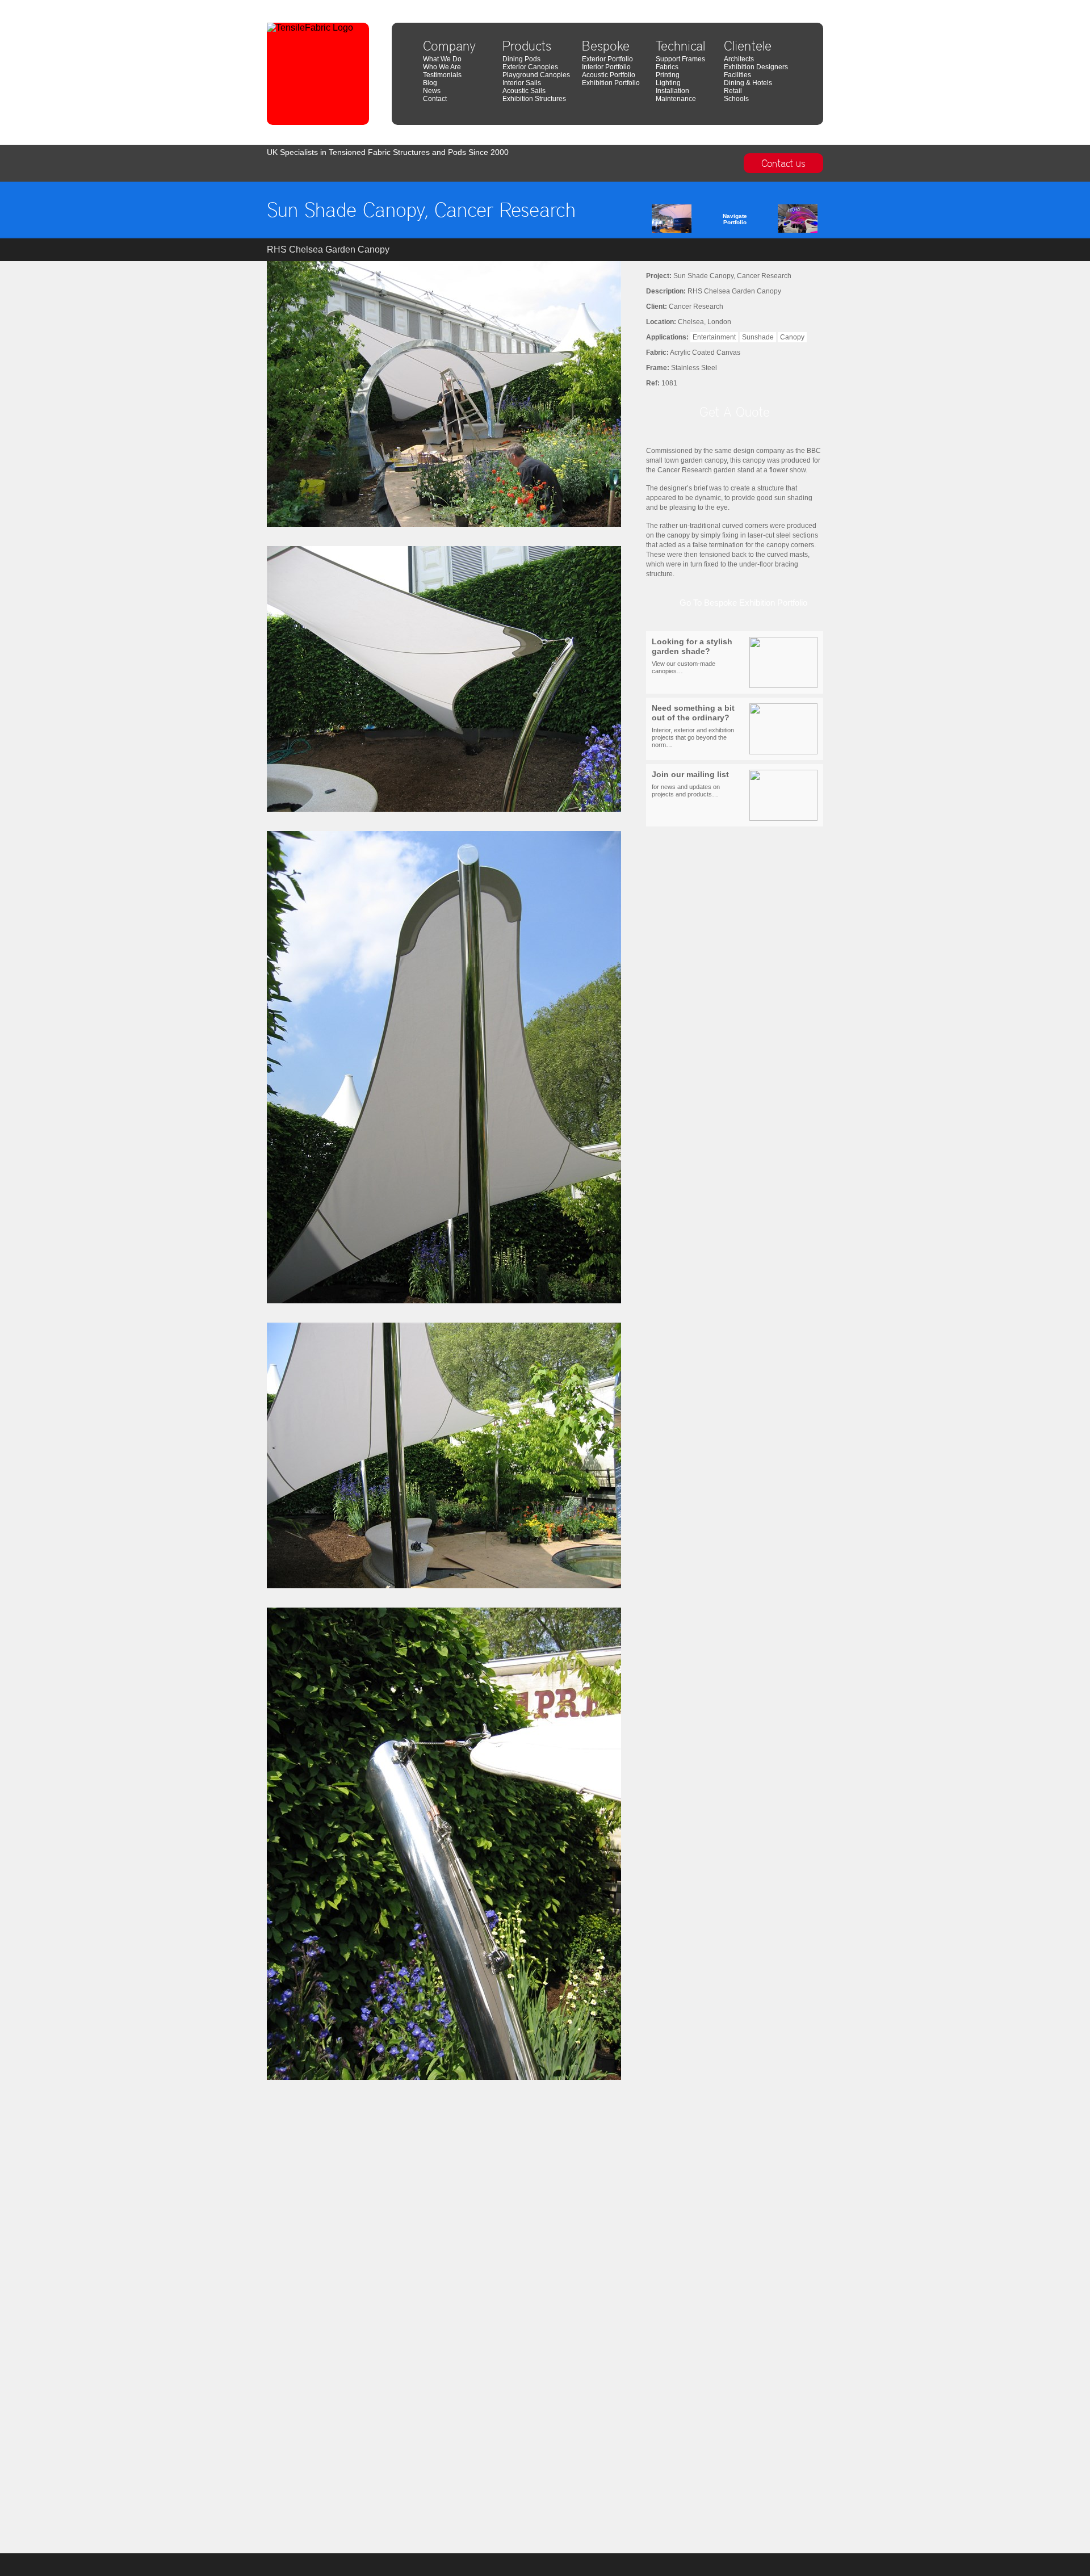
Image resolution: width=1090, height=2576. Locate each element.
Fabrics (667, 67)
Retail (733, 91)
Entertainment (714, 337)
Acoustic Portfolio (609, 75)
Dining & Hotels (748, 83)
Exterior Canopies (530, 67)
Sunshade (758, 337)
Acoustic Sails (524, 91)
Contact (435, 99)
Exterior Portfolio (607, 59)
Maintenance (676, 99)
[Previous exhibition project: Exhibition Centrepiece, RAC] (689, 221)
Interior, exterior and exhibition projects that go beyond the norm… (693, 726)
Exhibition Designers (756, 67)
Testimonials (442, 75)
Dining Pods (521, 59)
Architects (739, 59)
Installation (672, 91)
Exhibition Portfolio (611, 83)
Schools (736, 99)
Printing (668, 75)
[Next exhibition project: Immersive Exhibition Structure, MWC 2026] (781, 221)
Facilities (737, 75)
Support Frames (680, 59)
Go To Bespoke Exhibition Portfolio (743, 603)
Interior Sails (522, 83)
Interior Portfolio (606, 67)
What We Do (442, 59)
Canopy (792, 337)
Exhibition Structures (534, 99)
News (432, 91)
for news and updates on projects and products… (690, 784)
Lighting (668, 83)
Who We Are (442, 67)
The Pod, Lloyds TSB (794, 4)
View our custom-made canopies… (692, 656)
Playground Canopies (536, 75)
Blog (430, 83)
